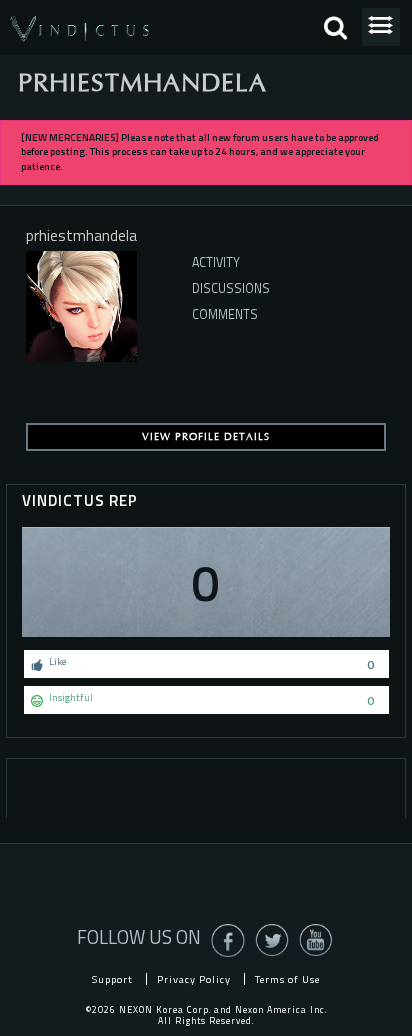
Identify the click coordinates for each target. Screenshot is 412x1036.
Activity (216, 262)
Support (112, 979)
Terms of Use (287, 979)
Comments (225, 314)
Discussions (231, 288)
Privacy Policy (194, 979)
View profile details (206, 437)
